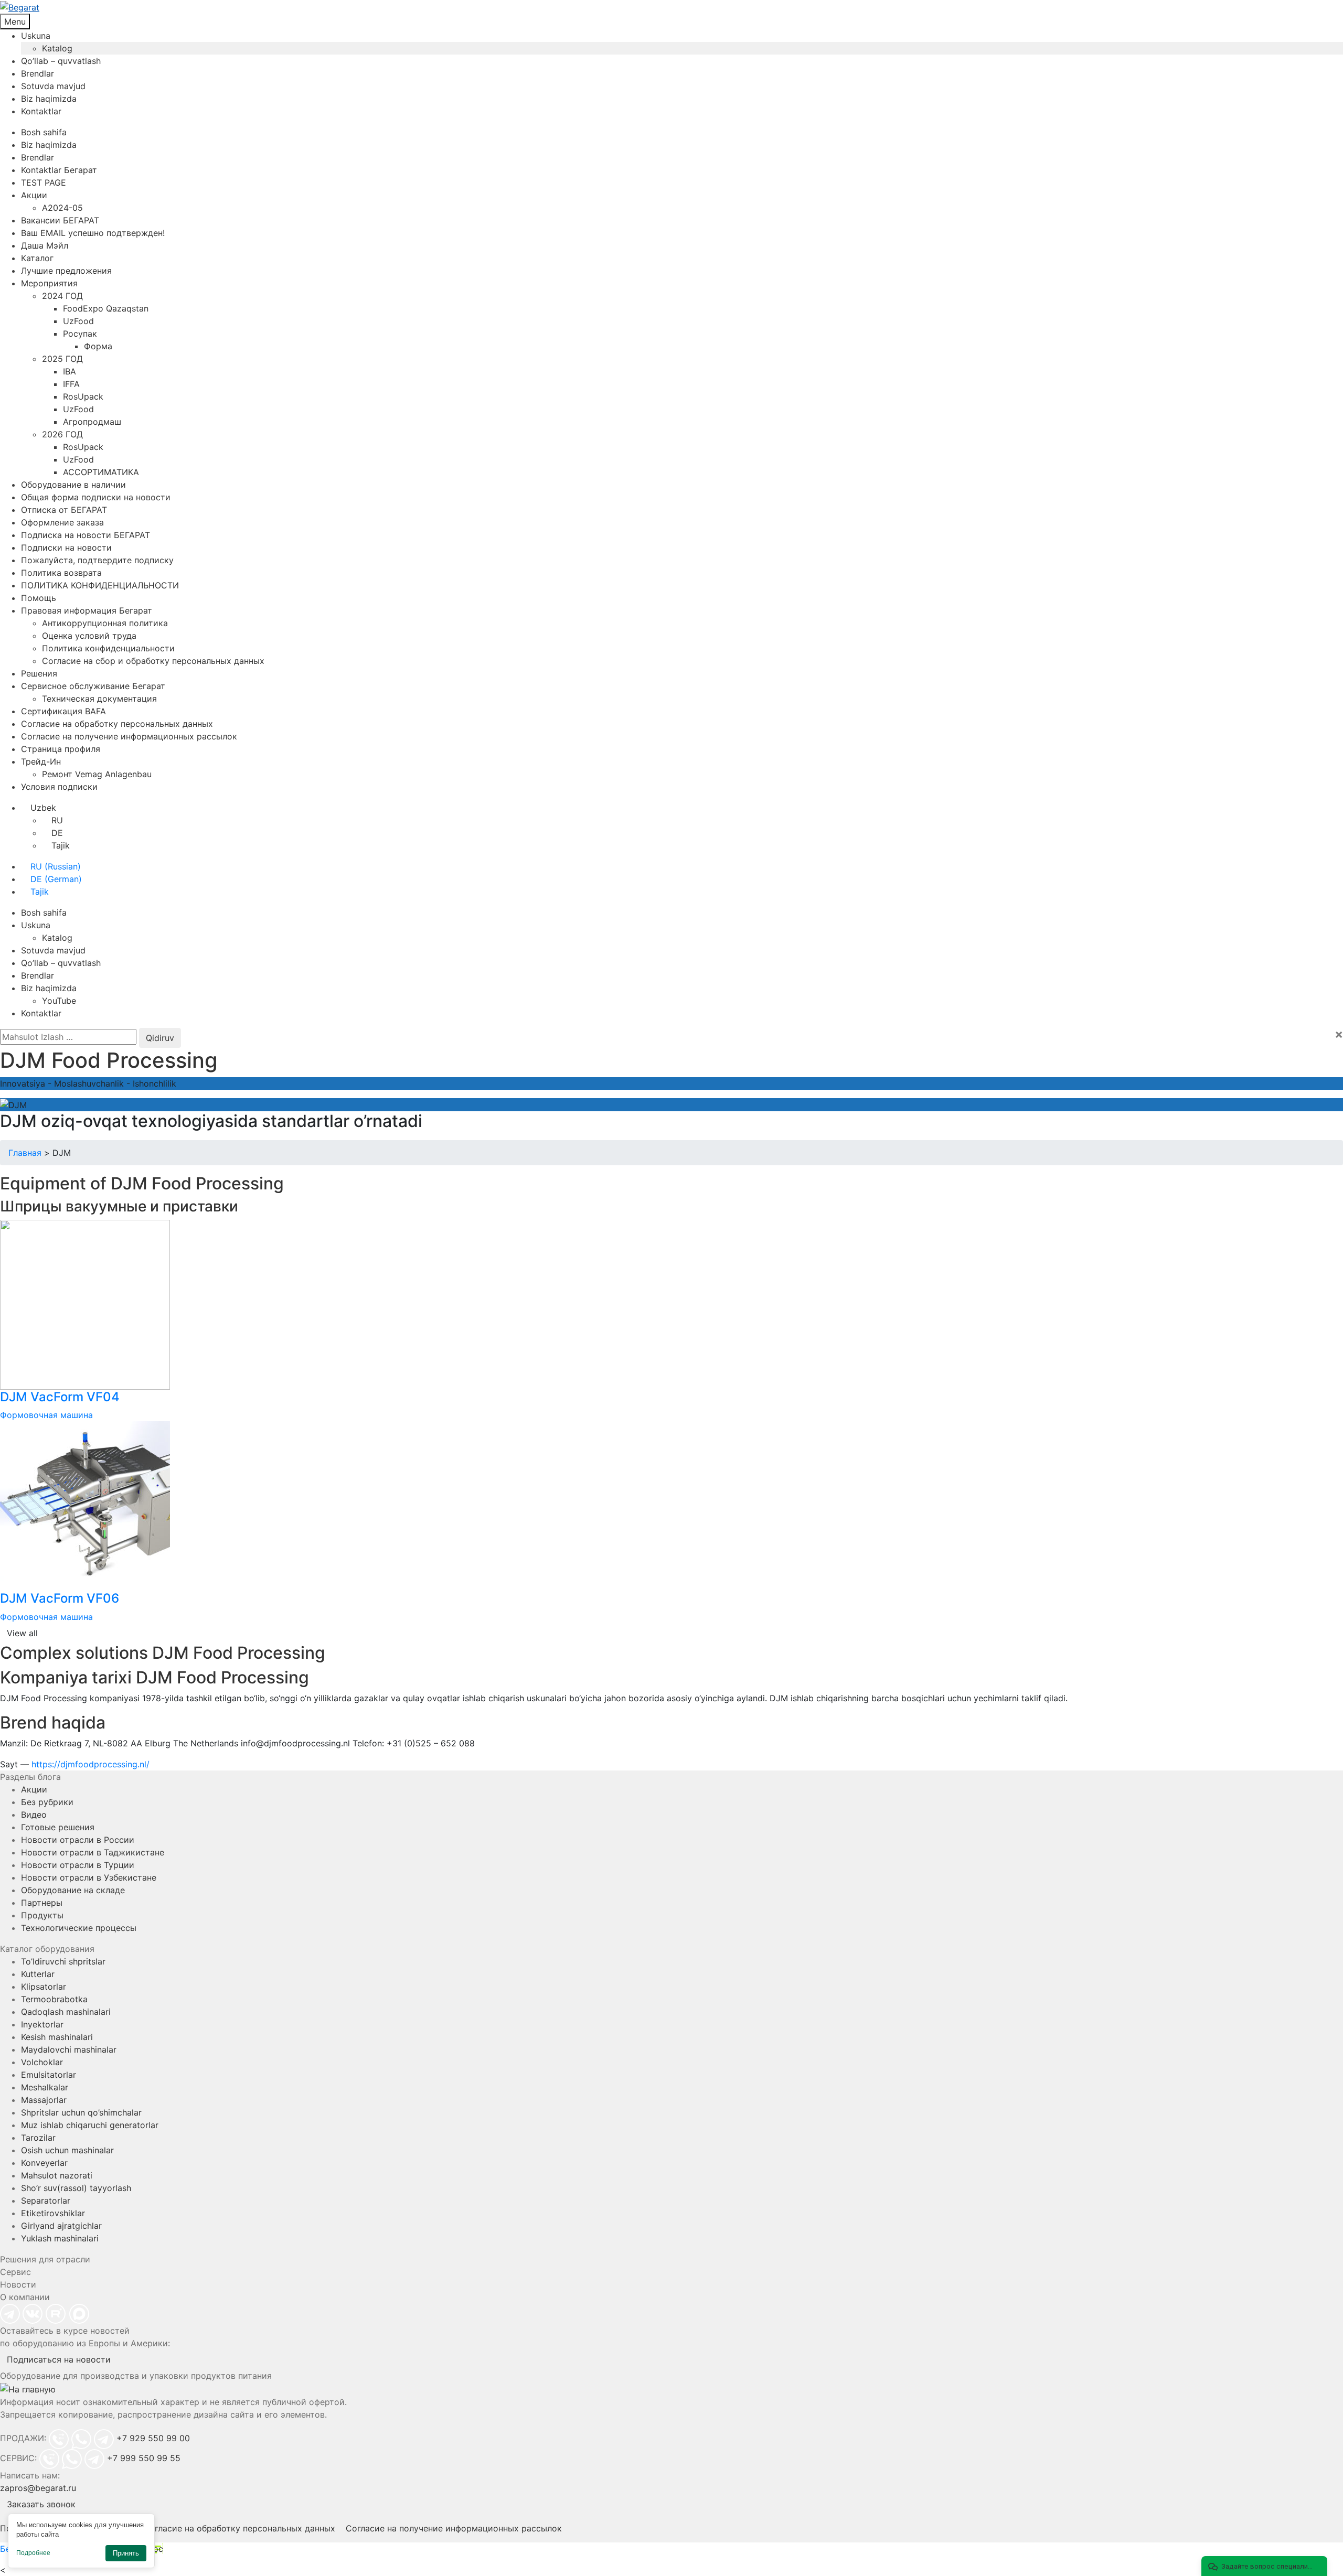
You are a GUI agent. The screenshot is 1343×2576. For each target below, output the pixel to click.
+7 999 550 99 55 (144, 2458)
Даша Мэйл (45, 245)
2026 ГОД (62, 434)
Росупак (80, 334)
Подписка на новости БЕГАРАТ (86, 535)
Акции (34, 195)
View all (22, 1633)
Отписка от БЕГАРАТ (64, 510)
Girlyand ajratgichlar (61, 2226)
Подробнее (33, 2553)
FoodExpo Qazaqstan (106, 308)
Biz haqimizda (49, 99)
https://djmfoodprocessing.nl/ (90, 1764)
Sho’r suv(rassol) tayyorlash (76, 2188)
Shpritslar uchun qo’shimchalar (81, 2112)
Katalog (57, 48)
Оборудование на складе (73, 1890)
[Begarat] (671, 7)
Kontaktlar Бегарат (59, 170)
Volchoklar (42, 2062)
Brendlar (38, 73)
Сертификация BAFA (63, 711)
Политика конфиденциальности (108, 648)
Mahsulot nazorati (57, 2175)
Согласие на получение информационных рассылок (129, 736)
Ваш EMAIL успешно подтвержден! (93, 233)
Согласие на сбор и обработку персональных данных (153, 661)
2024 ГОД (62, 296)
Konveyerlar (44, 2163)
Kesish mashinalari (57, 2037)
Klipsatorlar (44, 1987)
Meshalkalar (45, 2087)
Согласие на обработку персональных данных (117, 724)
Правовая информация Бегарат (87, 610)
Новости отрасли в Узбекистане (89, 1877)
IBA (70, 371)
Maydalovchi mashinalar (69, 2049)
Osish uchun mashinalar (67, 2150)
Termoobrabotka (54, 1999)
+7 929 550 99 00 (153, 2438)
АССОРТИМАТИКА (101, 472)
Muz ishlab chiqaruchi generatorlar (90, 2125)
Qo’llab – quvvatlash (61, 61)
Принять (126, 2553)
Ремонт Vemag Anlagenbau (97, 774)
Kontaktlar (41, 111)
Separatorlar (46, 2201)
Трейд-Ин (41, 761)
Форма (98, 346)
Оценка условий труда (89, 636)
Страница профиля (61, 749)
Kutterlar (38, 1974)
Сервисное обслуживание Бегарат (93, 686)
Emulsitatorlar (49, 2075)
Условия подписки (59, 787)
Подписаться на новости (59, 2359)
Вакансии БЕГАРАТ (60, 220)
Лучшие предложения (66, 271)
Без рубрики (47, 1802)
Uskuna (36, 36)
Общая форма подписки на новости (96, 497)
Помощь (39, 598)
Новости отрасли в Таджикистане (93, 1852)
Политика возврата (61, 573)
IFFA (71, 384)
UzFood (78, 321)
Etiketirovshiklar (53, 2213)
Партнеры (42, 1903)
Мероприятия (49, 283)
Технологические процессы (79, 1928)
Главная (25, 1153)
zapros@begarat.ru (38, 2488)
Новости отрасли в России (78, 1840)
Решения (39, 673)
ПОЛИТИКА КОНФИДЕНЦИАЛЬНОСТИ (100, 585)
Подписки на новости (66, 548)
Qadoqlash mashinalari (66, 2012)
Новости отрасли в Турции (78, 1865)
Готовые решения (58, 1827)
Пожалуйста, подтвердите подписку (97, 560)
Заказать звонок (41, 2504)
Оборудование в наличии (73, 485)
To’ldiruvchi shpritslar (63, 1961)
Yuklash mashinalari (60, 2238)
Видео (34, 1815)
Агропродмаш (92, 422)
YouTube (59, 1001)
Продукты (42, 1915)
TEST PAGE (44, 183)
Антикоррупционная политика (105, 623)
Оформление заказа (62, 522)
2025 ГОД (62, 359)
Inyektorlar (42, 2024)
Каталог (37, 258)
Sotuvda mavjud (53, 86)
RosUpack (83, 396)
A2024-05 (62, 208)
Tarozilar (38, 2138)
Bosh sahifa (44, 132)
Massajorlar (44, 2100)
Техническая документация (99, 699)
